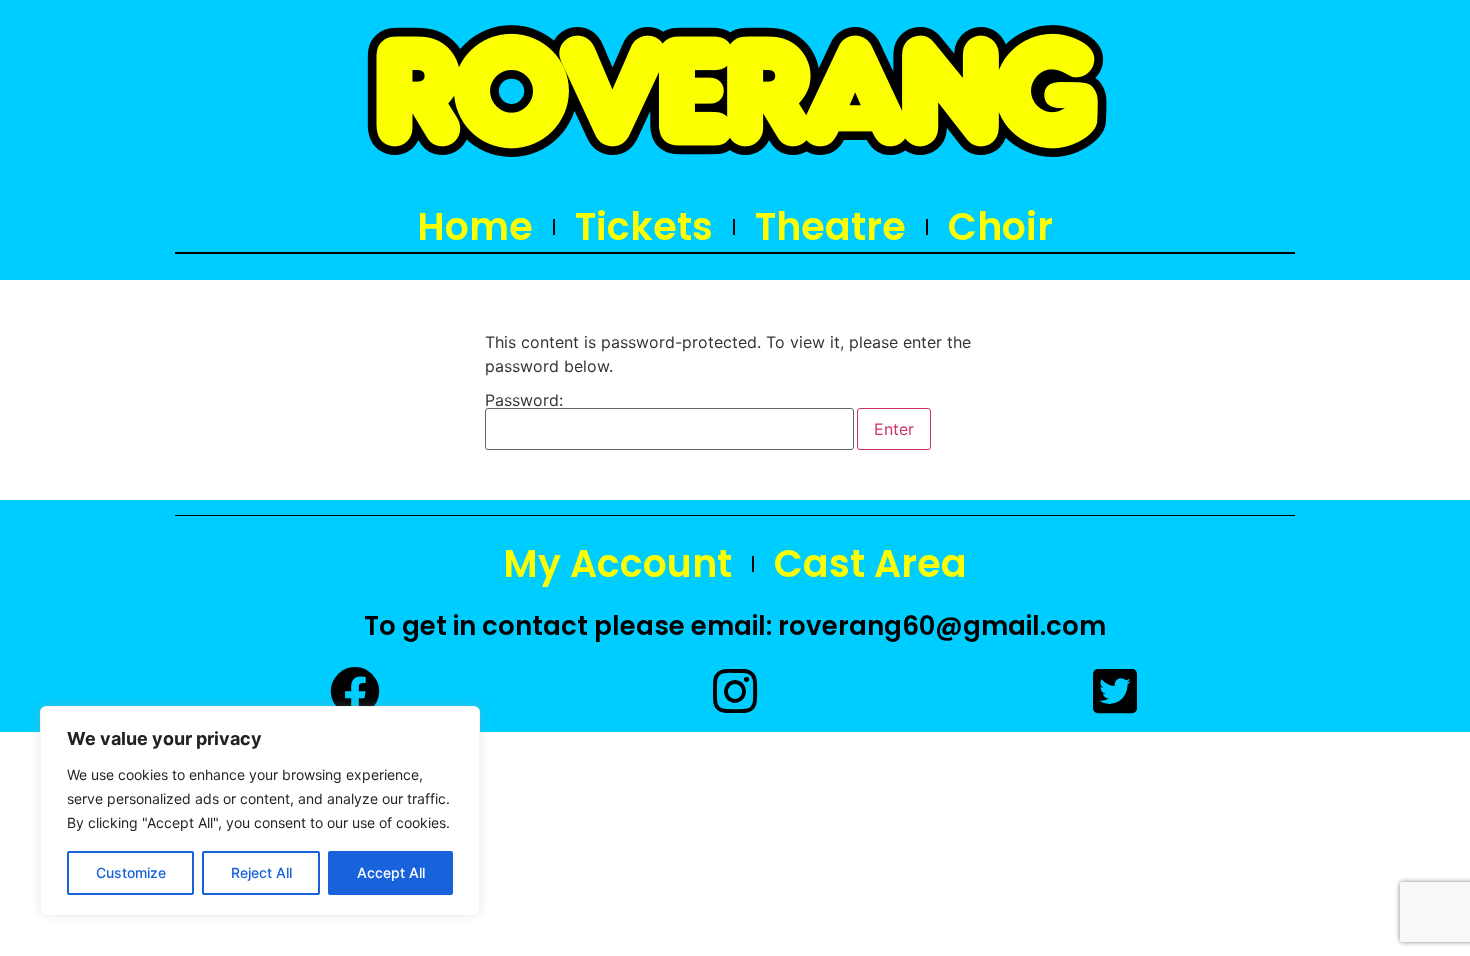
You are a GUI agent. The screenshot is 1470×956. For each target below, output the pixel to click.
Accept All (391, 872)
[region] (260, 811)
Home (475, 227)
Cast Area (870, 564)
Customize (131, 872)
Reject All (261, 872)
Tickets (644, 227)
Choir (1000, 227)
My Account (617, 564)
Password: (524, 401)
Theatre (830, 227)
